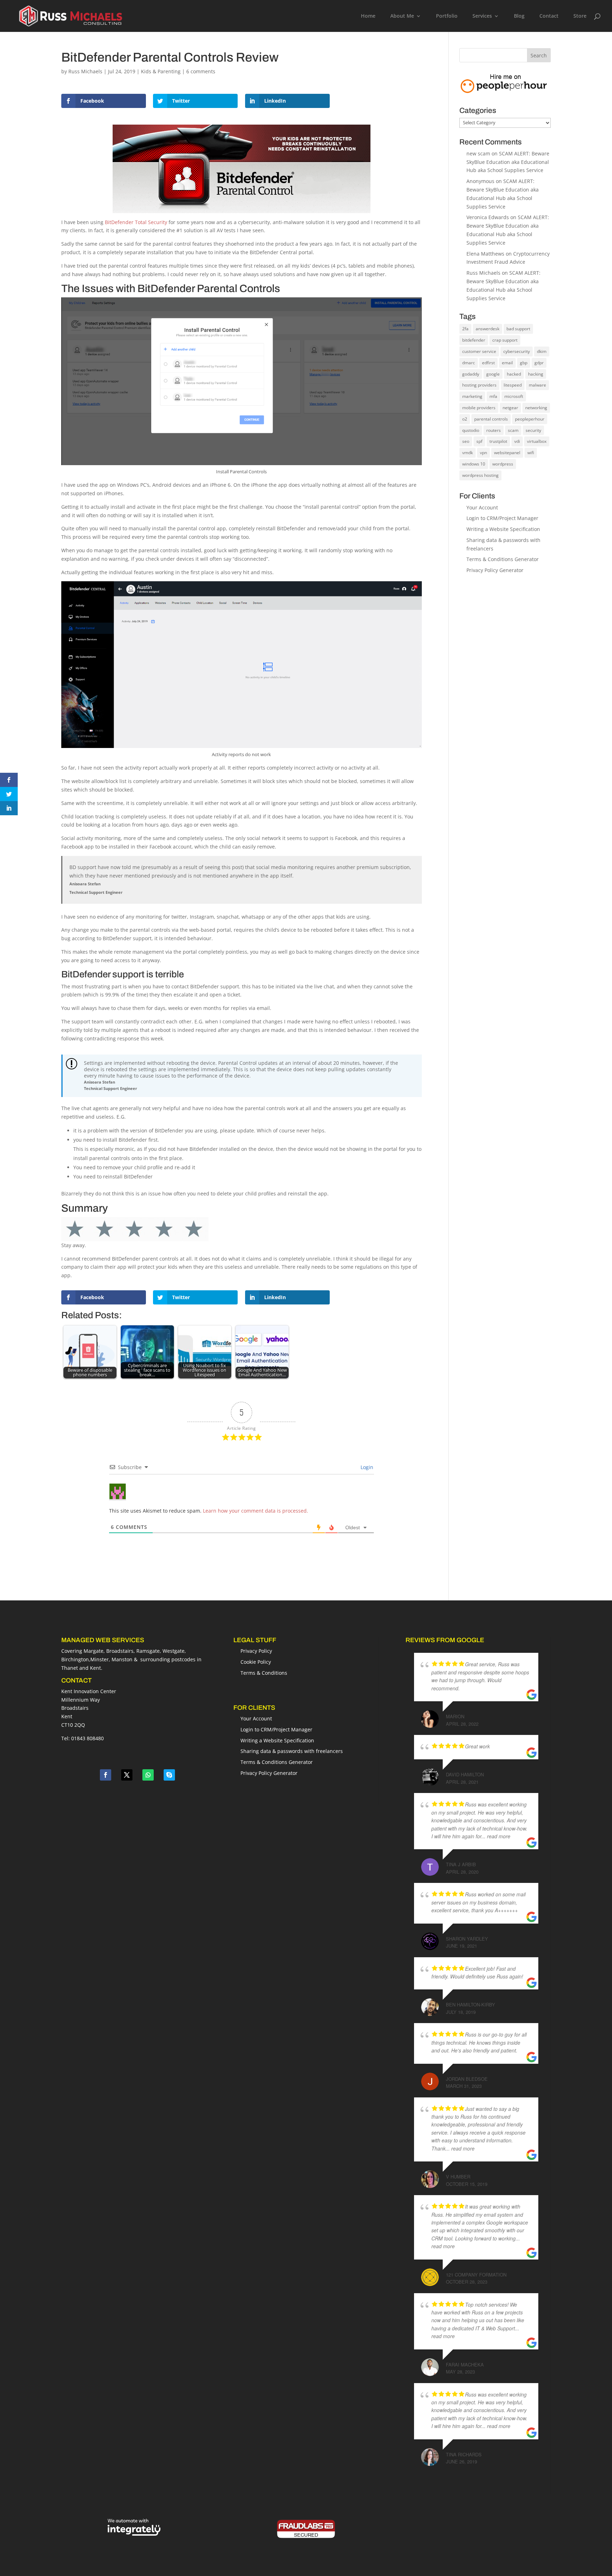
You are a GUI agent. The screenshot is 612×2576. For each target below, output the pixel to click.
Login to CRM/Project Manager (502, 518)
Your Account (482, 507)
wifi (531, 453)
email (507, 363)
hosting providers (479, 385)
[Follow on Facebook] (106, 1775)
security (533, 430)
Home (368, 16)
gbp (524, 363)
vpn (483, 453)
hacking (536, 374)
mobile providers (479, 408)
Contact (549, 16)
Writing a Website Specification (503, 529)
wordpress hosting (480, 475)
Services (482, 16)
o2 (465, 419)
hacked (514, 374)
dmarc (469, 363)
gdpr (539, 363)
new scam (478, 153)
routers (494, 430)
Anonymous (480, 181)
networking (536, 408)
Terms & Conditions (264, 1673)
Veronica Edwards (488, 217)
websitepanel (507, 453)
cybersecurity (517, 351)
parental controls (491, 419)
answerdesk (488, 329)
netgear (510, 408)
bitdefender (474, 340)
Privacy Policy (256, 1651)
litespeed (513, 385)
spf (479, 441)
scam (513, 430)
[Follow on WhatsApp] (148, 1775)
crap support (505, 340)
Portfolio (447, 16)
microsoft (514, 396)
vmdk (467, 453)
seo (466, 441)
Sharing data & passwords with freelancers (292, 1751)
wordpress (503, 464)
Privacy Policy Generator (495, 570)
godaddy (471, 374)
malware (537, 385)
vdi (517, 441)
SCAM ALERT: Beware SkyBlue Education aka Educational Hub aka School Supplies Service (508, 162)
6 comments (201, 71)
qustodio (471, 430)
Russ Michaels (85, 71)
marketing (472, 396)
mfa (493, 396)
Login (366, 1467)
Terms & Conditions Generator (503, 559)
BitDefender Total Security (136, 222)
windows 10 (474, 464)
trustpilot (498, 441)
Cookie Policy (256, 1662)
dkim (542, 351)
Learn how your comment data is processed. (256, 1511)
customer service (479, 351)
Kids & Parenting (161, 71)
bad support (518, 329)
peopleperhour (530, 419)
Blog (519, 16)
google (493, 374)
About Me (402, 16)
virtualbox (537, 441)
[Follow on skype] (169, 1775)
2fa (465, 329)
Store (580, 16)
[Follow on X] (127, 1775)
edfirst (488, 363)
